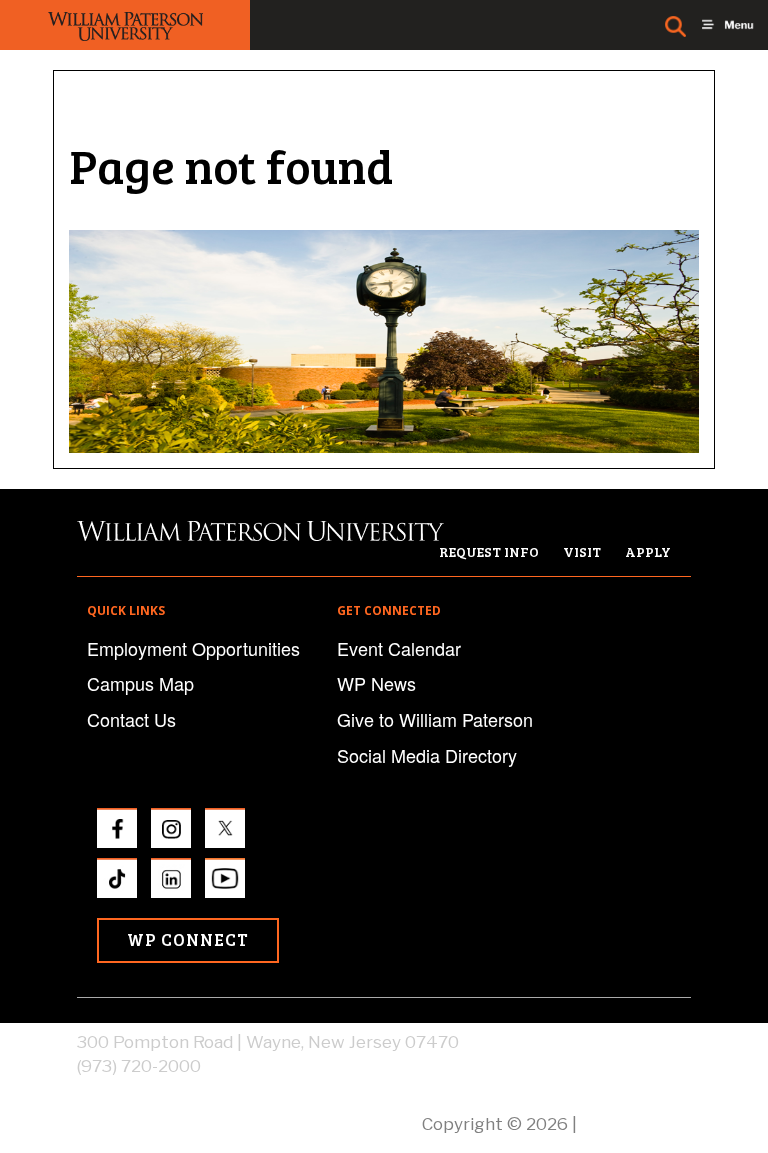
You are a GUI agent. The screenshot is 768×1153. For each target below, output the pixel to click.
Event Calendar (399, 648)
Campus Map (140, 683)
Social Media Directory (427, 755)
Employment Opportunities (193, 648)
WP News (376, 683)
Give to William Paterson (435, 719)
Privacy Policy (636, 1124)
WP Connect (188, 939)
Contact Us (131, 719)
